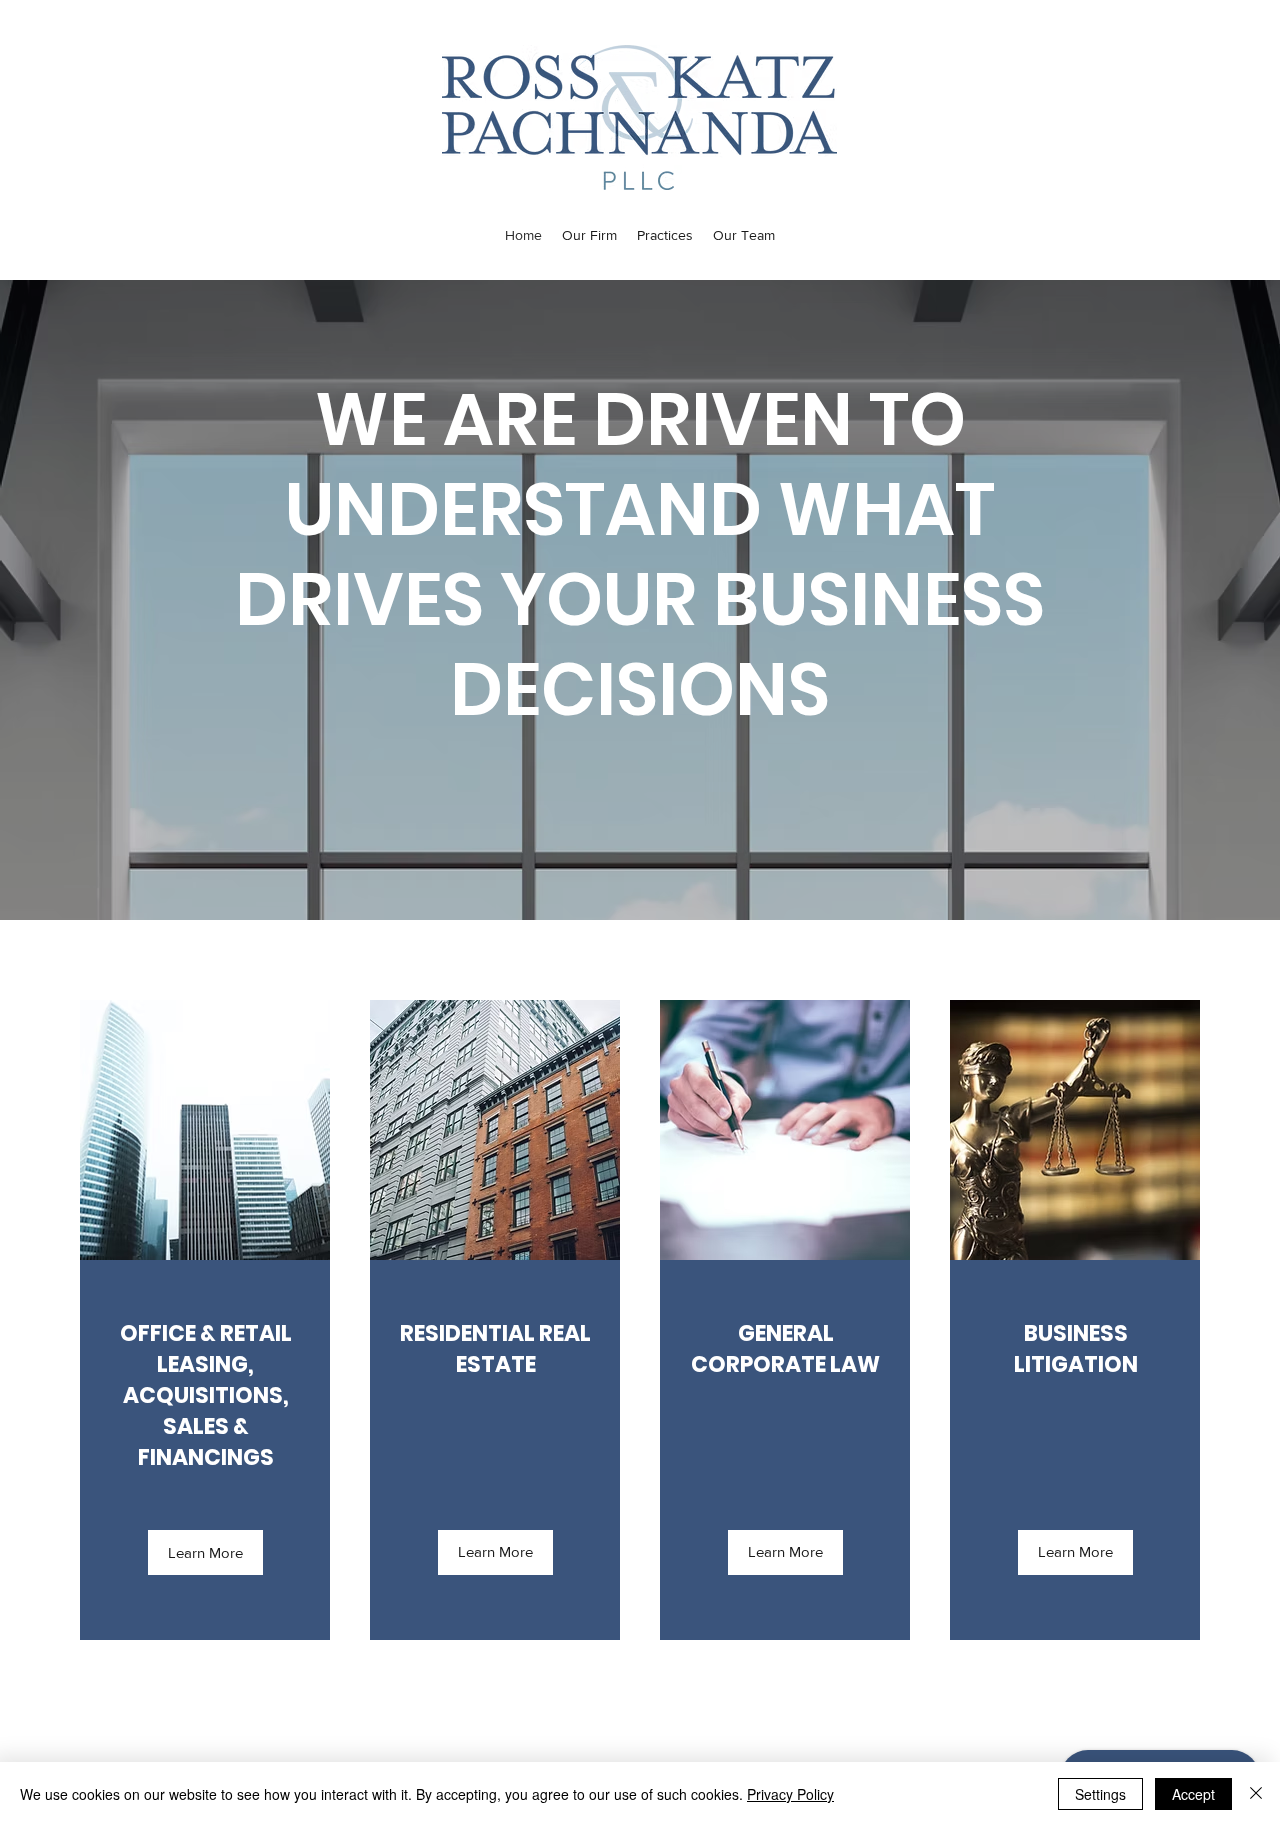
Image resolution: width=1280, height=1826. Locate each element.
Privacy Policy (790, 1794)
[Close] (1256, 1794)
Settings (1100, 1794)
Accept (1193, 1794)
